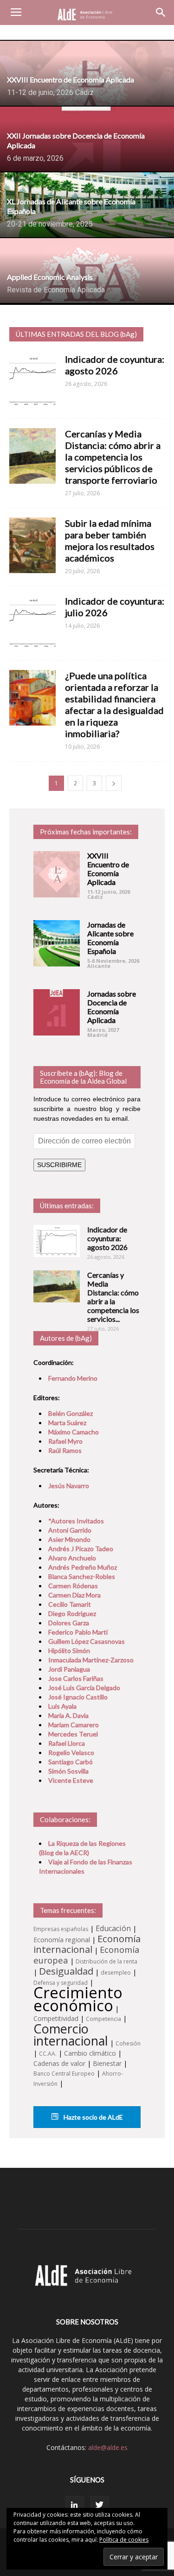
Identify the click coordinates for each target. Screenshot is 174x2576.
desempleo (116, 1973)
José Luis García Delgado (84, 1688)
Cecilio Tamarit (70, 1604)
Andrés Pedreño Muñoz (83, 1567)
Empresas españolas (61, 1929)
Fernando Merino (73, 1378)
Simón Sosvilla (68, 1771)
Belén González (71, 1413)
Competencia (103, 2019)
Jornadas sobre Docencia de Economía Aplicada (112, 1007)
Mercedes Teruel (73, 1734)
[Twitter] (100, 2505)
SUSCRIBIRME (59, 1165)
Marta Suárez (67, 1423)
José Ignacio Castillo (78, 1697)
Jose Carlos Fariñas (76, 1678)
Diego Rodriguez (72, 1613)
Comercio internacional (71, 2035)
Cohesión (128, 2043)
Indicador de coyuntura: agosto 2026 (115, 365)
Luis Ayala (62, 1706)
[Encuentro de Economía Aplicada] (57, 874)
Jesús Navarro (69, 1486)
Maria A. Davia (68, 1715)
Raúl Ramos (65, 1450)
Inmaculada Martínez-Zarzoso (91, 1660)
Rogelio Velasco (71, 1752)
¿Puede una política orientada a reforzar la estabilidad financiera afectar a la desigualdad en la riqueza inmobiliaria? (114, 704)
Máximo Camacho (74, 1432)
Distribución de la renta (106, 1961)
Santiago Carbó (71, 1762)
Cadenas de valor (59, 2063)
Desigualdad (66, 1971)
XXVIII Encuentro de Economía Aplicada (108, 869)
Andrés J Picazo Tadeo (81, 1549)
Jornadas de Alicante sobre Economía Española (110, 938)
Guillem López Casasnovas (87, 1641)
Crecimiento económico (78, 1999)
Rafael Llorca (67, 1743)
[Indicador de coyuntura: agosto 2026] (57, 1241)
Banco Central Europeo (64, 2074)
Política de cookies (124, 2540)
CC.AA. (48, 2054)
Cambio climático (90, 2053)
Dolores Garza (69, 1623)
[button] (161, 13)
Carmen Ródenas (73, 1586)
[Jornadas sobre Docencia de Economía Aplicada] (57, 1012)
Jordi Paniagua (69, 1669)
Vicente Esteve (71, 1780)
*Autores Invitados (76, 1521)
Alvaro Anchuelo (72, 1558)
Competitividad (56, 2018)
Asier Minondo (69, 1539)
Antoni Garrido (70, 1530)
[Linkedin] (75, 2505)
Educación (113, 1928)
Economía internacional (87, 1944)
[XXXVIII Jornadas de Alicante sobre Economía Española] (57, 943)
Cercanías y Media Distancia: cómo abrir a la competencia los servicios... (113, 1297)
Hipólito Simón (69, 1651)
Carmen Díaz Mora (74, 1595)
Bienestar (107, 2063)
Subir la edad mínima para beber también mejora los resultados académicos (110, 540)
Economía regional (62, 1940)
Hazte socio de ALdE (93, 2117)
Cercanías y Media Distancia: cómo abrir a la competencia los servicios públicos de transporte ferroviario (113, 457)
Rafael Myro (65, 1441)
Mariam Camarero (74, 1725)
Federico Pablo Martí (78, 1632)
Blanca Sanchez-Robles (82, 1576)
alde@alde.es (108, 2447)
